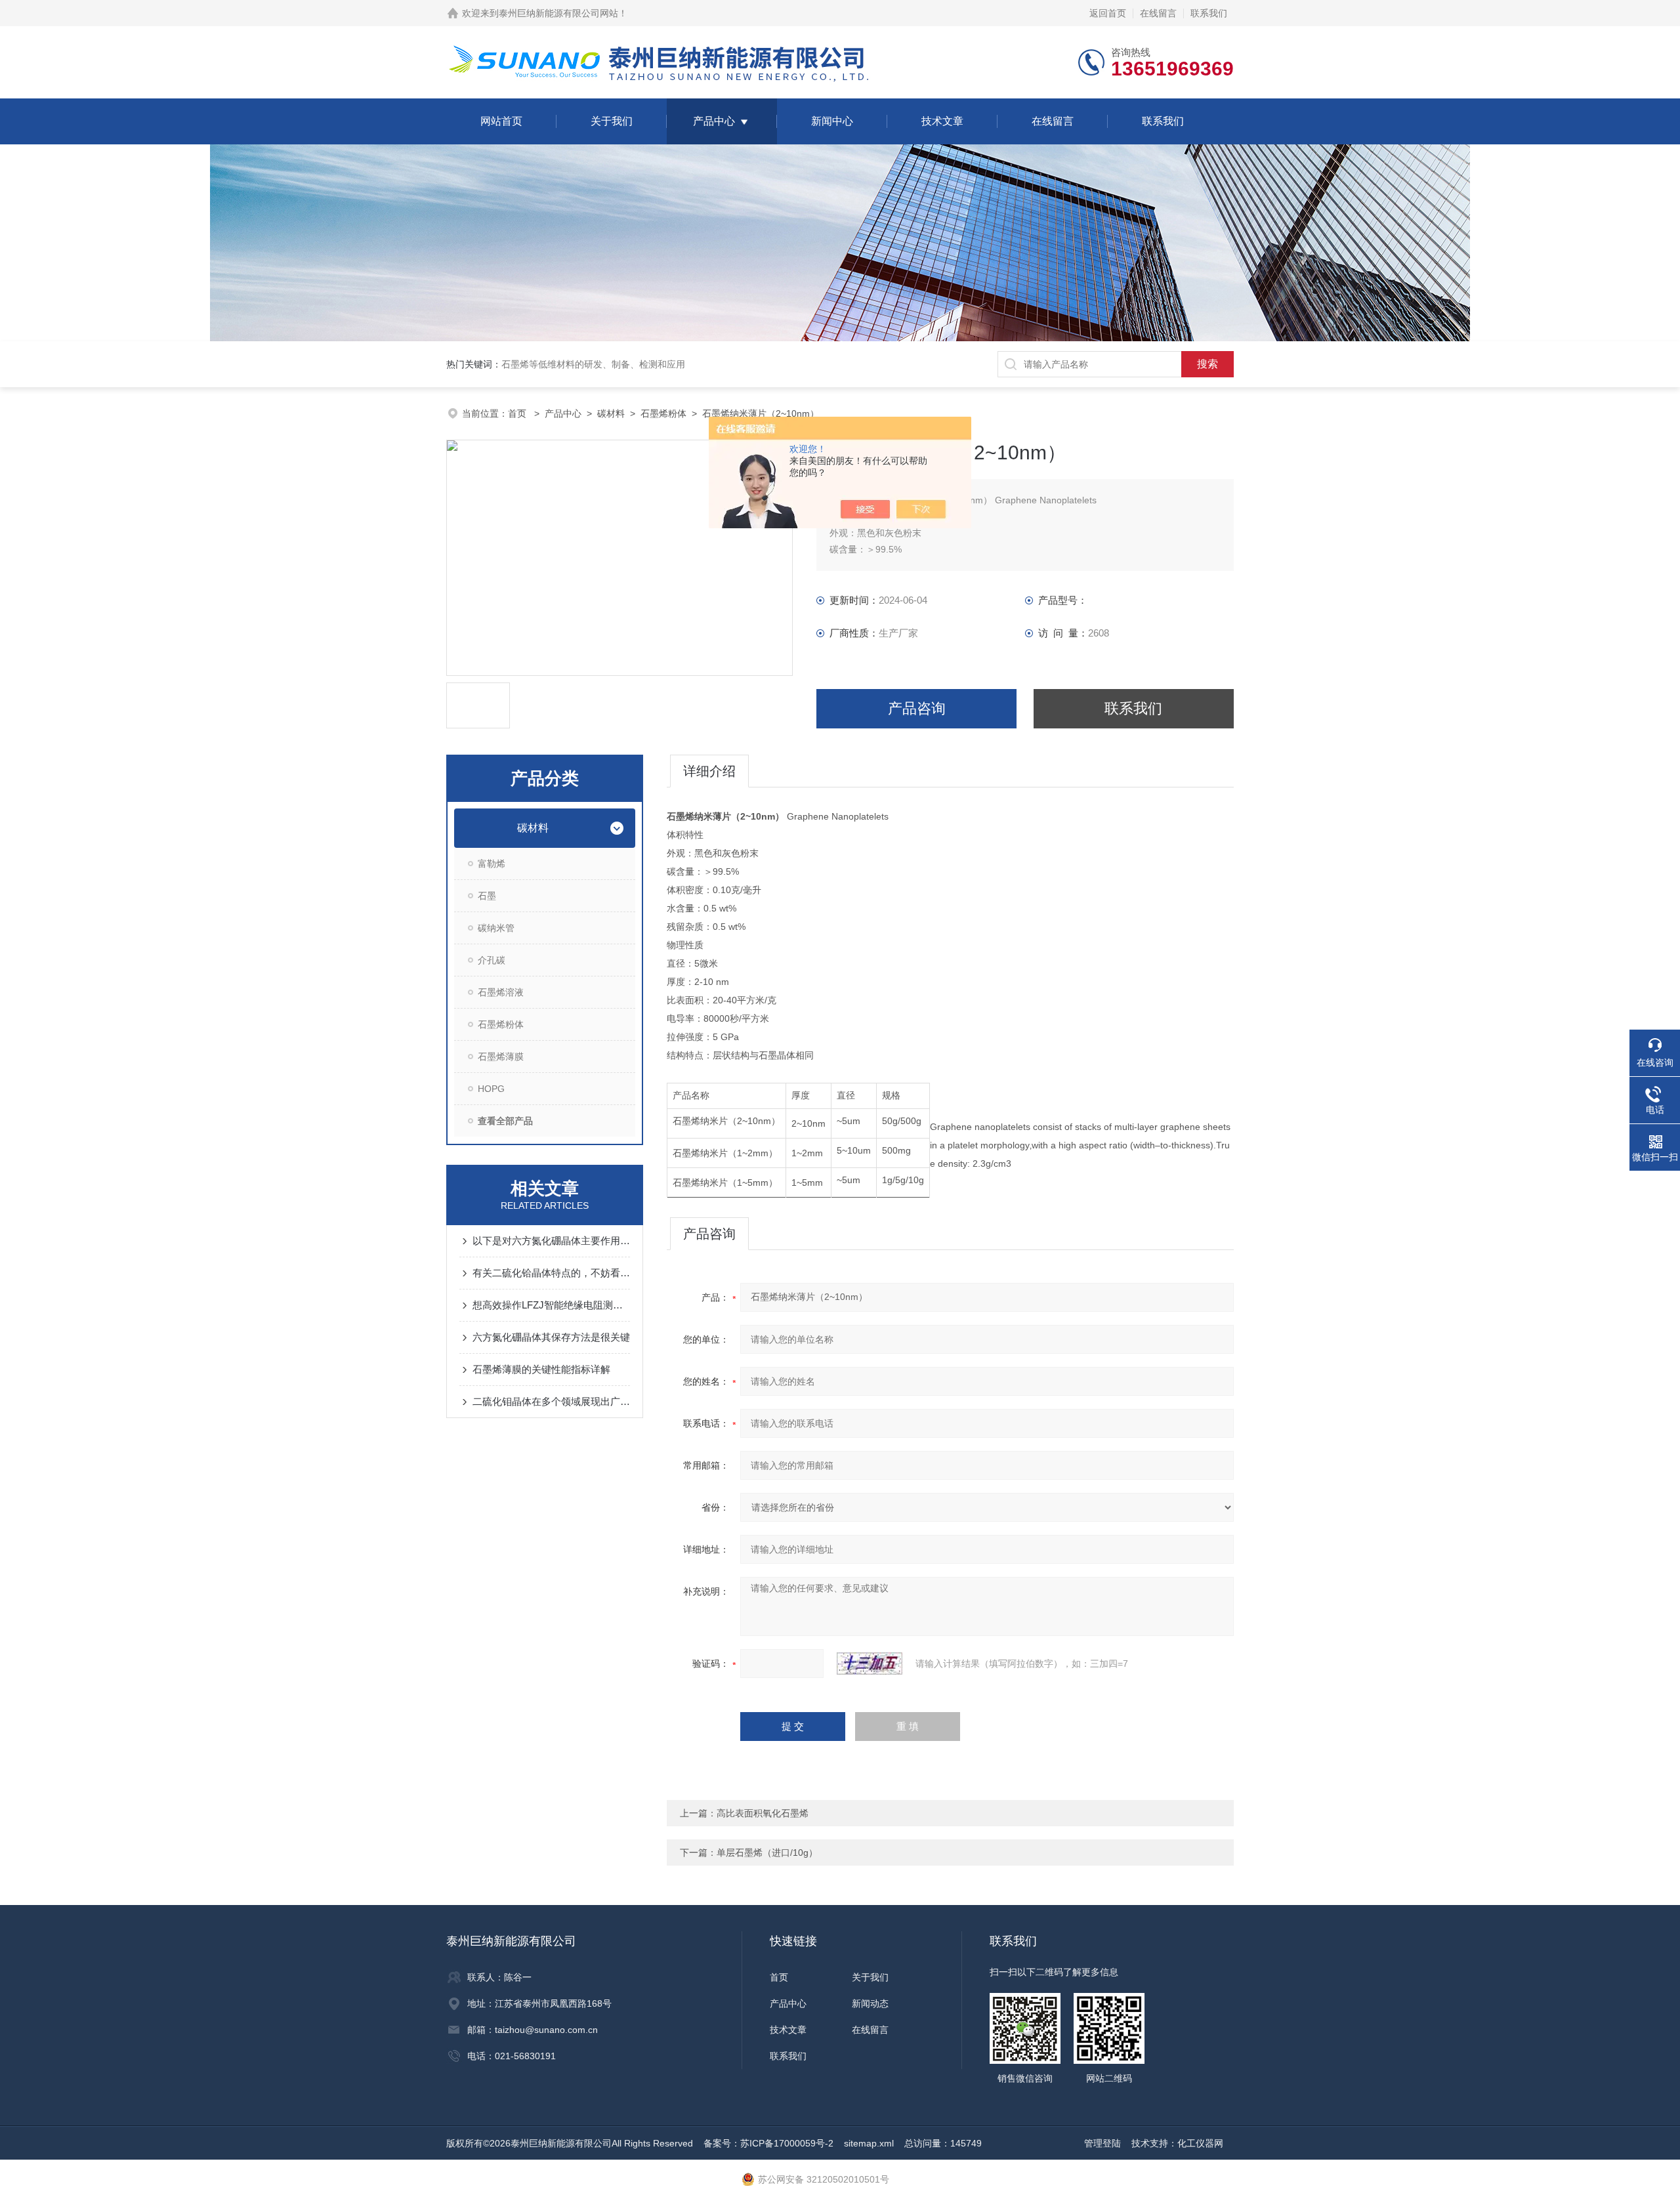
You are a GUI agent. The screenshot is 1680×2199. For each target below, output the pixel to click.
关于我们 (612, 121)
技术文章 (942, 121)
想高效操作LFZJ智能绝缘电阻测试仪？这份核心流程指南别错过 (551, 1305)
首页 (518, 413)
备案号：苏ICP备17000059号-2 (768, 2143)
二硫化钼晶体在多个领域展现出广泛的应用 (551, 1401)
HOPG (491, 1089)
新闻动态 (870, 2003)
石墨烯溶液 (501, 992)
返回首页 (1108, 13)
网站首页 (501, 121)
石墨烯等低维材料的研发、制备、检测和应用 (593, 364)
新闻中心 (832, 121)
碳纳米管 (496, 928)
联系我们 (1209, 13)
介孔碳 (492, 960)
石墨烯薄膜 (501, 1057)
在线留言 (1158, 13)
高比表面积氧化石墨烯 (763, 1813)
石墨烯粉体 (663, 413)
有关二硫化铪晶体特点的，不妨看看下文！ (551, 1273)
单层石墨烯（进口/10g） (767, 1853)
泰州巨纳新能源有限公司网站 (558, 13)
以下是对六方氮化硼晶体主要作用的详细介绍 (551, 1241)
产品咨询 (917, 708)
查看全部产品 (505, 1121)
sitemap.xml (869, 2143)
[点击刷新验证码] (870, 1664)
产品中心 (714, 121)
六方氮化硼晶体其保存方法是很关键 (551, 1337)
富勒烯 (492, 864)
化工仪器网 (1200, 2143)
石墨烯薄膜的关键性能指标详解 (541, 1369)
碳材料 (611, 413)
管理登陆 (1102, 2143)
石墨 (487, 896)
